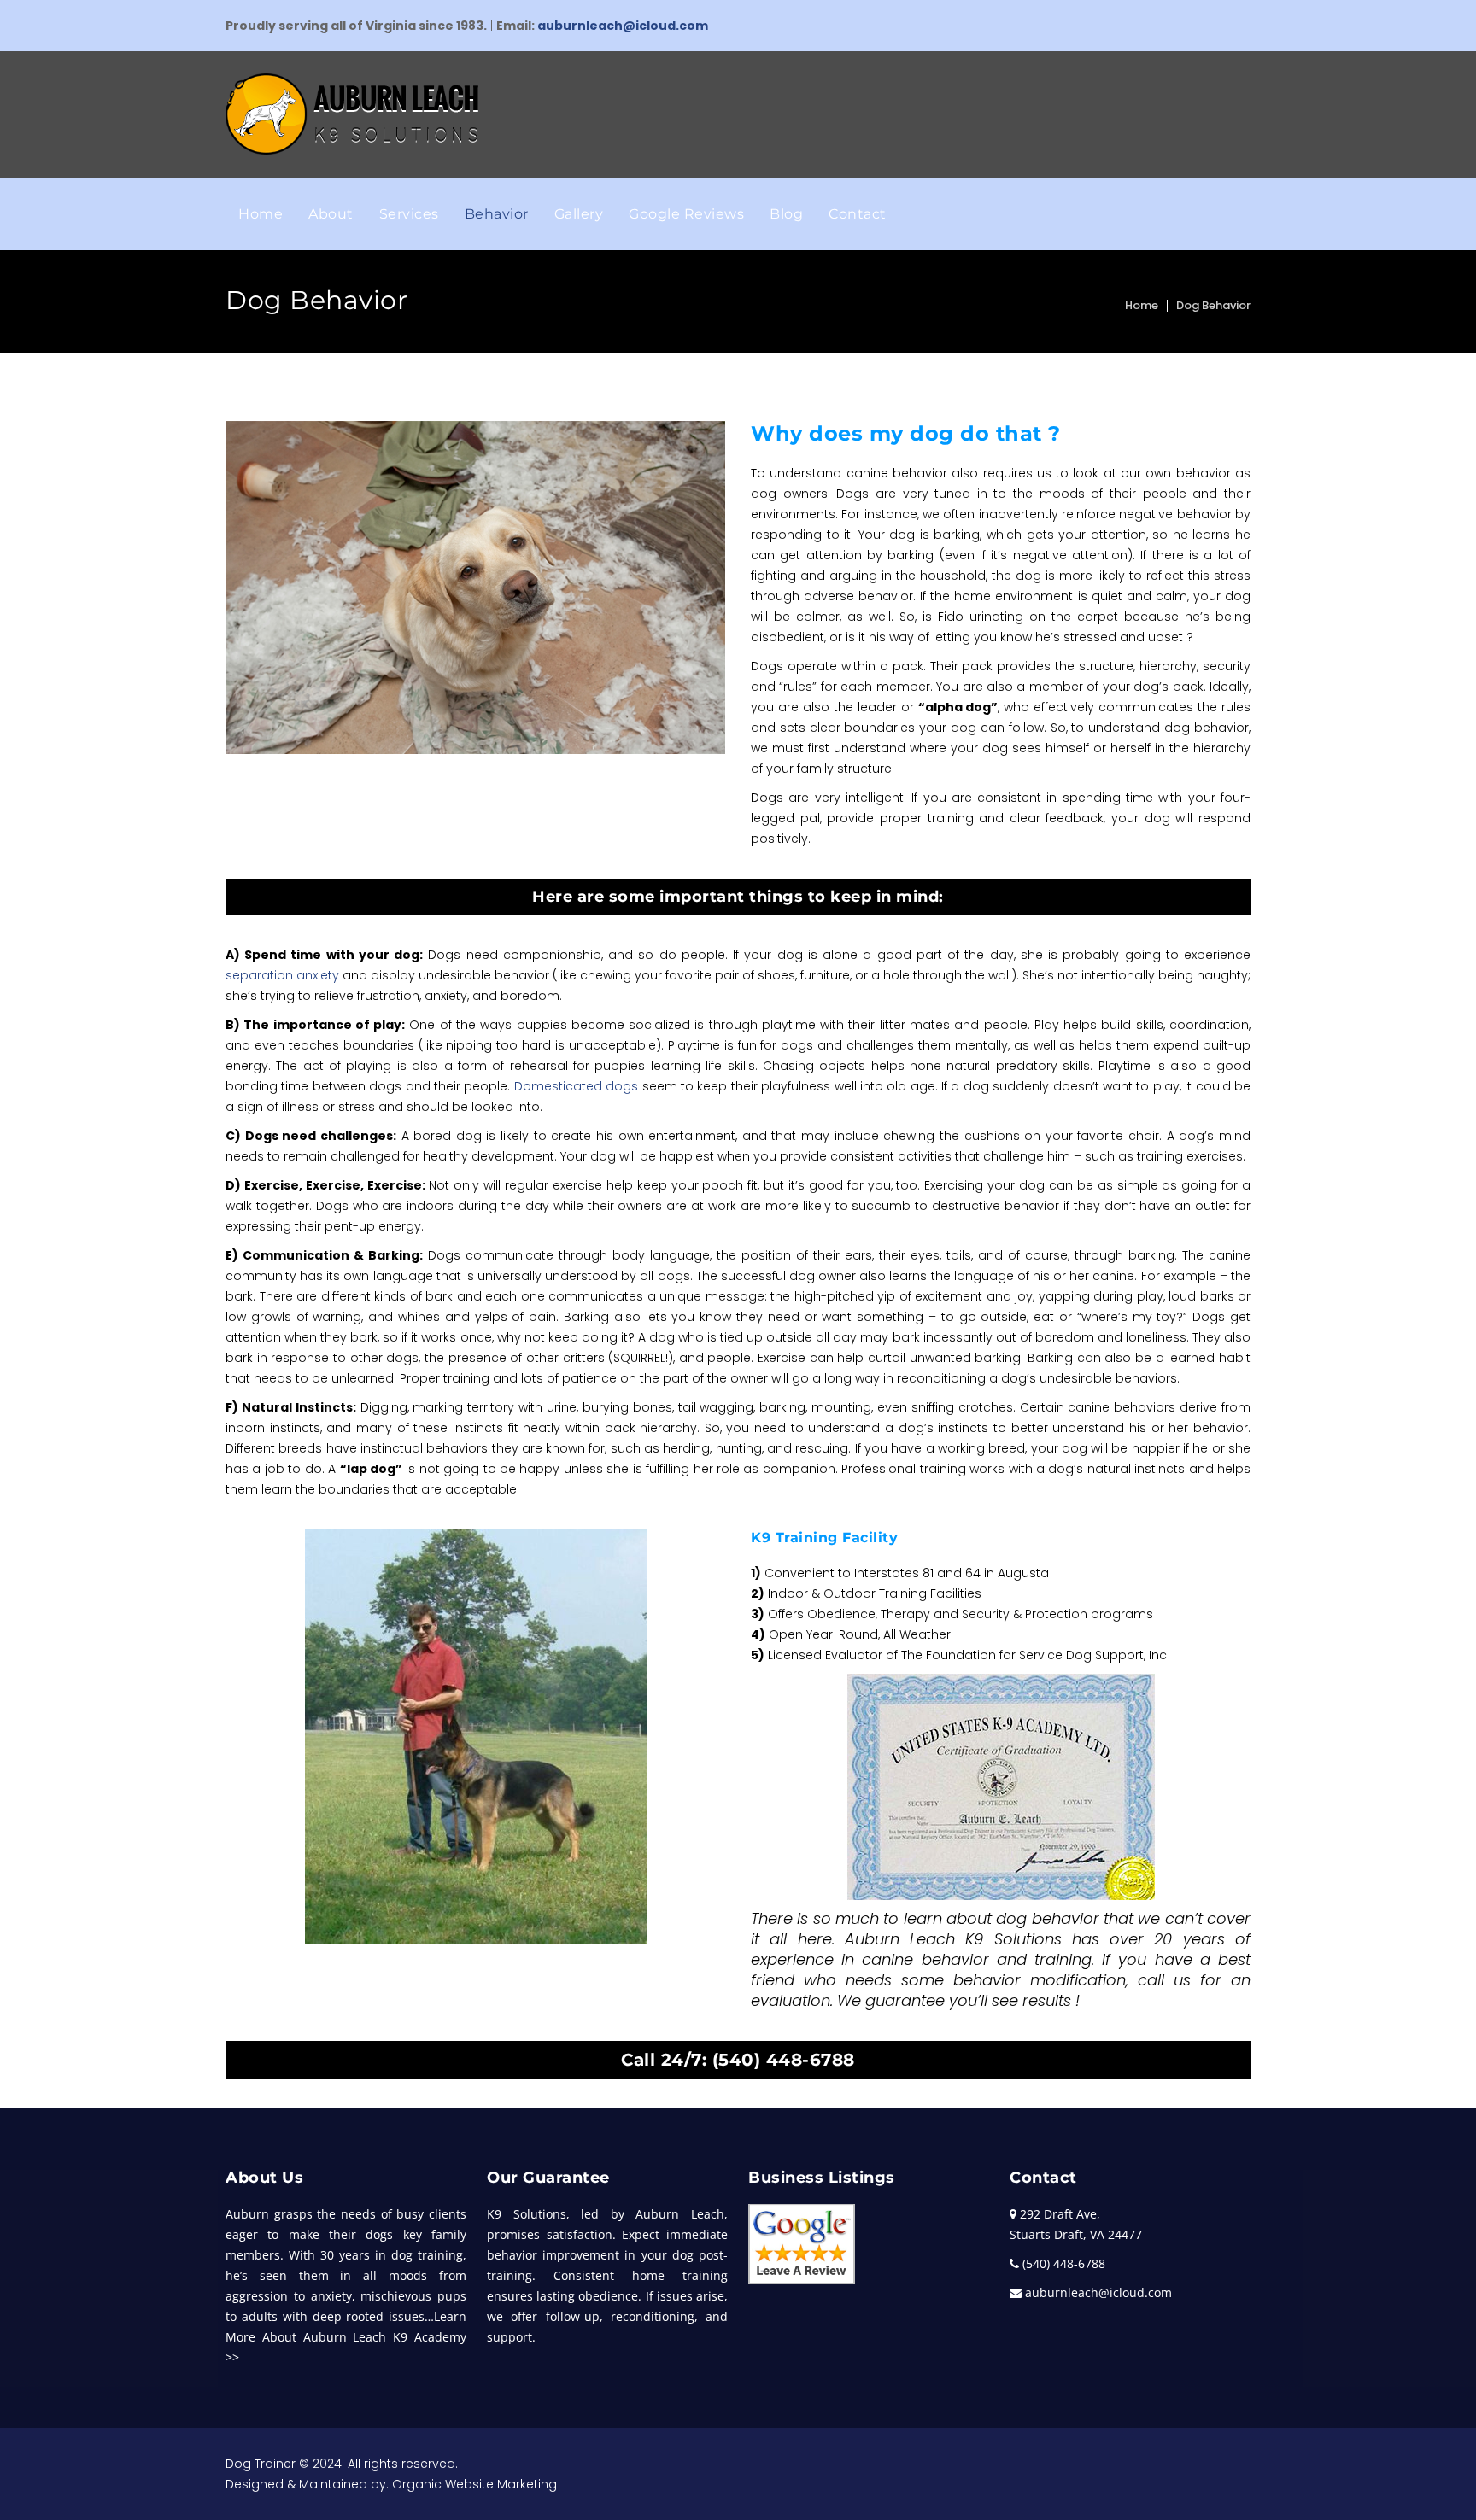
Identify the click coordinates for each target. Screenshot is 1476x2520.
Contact (858, 214)
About (331, 214)
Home (261, 214)
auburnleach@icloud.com (623, 26)
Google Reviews (686, 214)
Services (409, 214)
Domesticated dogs (576, 1086)
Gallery (579, 214)
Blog (786, 214)
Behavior (497, 214)
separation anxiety (282, 975)
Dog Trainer (261, 2464)
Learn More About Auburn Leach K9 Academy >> (346, 2337)
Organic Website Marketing (474, 2484)
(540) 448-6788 (784, 2060)
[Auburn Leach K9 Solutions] (352, 114)
